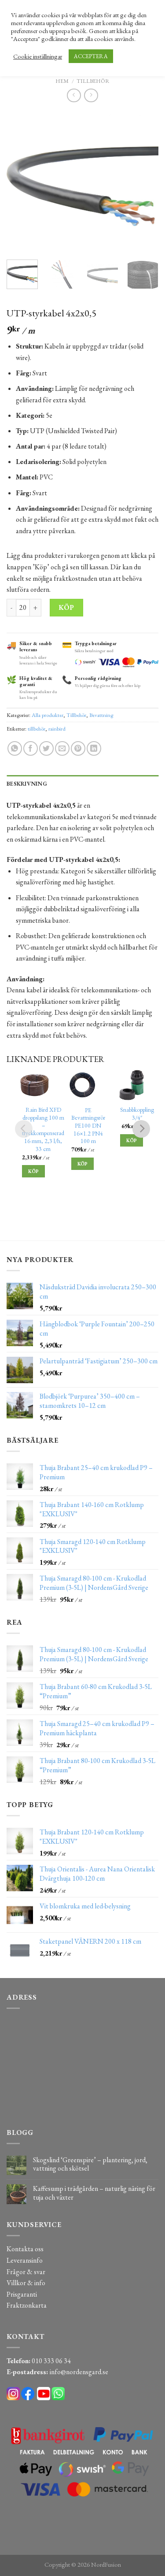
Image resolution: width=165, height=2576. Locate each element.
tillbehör (37, 729)
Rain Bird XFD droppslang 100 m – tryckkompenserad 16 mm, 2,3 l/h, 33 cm (43, 1129)
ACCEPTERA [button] (91, 56)
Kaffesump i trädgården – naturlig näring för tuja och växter (94, 2193)
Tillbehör (93, 81)
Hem (62, 81)
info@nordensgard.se (79, 2372)
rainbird (57, 729)
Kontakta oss (25, 2249)
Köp (66, 607)
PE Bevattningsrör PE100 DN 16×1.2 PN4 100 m (88, 1126)
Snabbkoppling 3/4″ (137, 1114)
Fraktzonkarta (27, 2305)
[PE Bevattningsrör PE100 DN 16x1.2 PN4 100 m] (82, 1085)
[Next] (144, 182)
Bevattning (101, 715)
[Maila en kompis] (62, 748)
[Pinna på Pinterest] (78, 748)
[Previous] (21, 182)
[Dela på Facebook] (31, 748)
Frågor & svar (26, 2272)
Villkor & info (26, 2283)
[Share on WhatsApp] (15, 748)
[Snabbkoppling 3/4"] (131, 1085)
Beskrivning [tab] (27, 784)
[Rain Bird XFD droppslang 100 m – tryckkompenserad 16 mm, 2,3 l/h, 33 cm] (33, 1085)
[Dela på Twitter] (46, 748)
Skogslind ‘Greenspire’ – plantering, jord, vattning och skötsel (90, 2164)
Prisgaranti (22, 2294)
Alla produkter (48, 715)
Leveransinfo (25, 2260)
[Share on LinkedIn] (94, 748)
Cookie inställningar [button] (38, 56)
